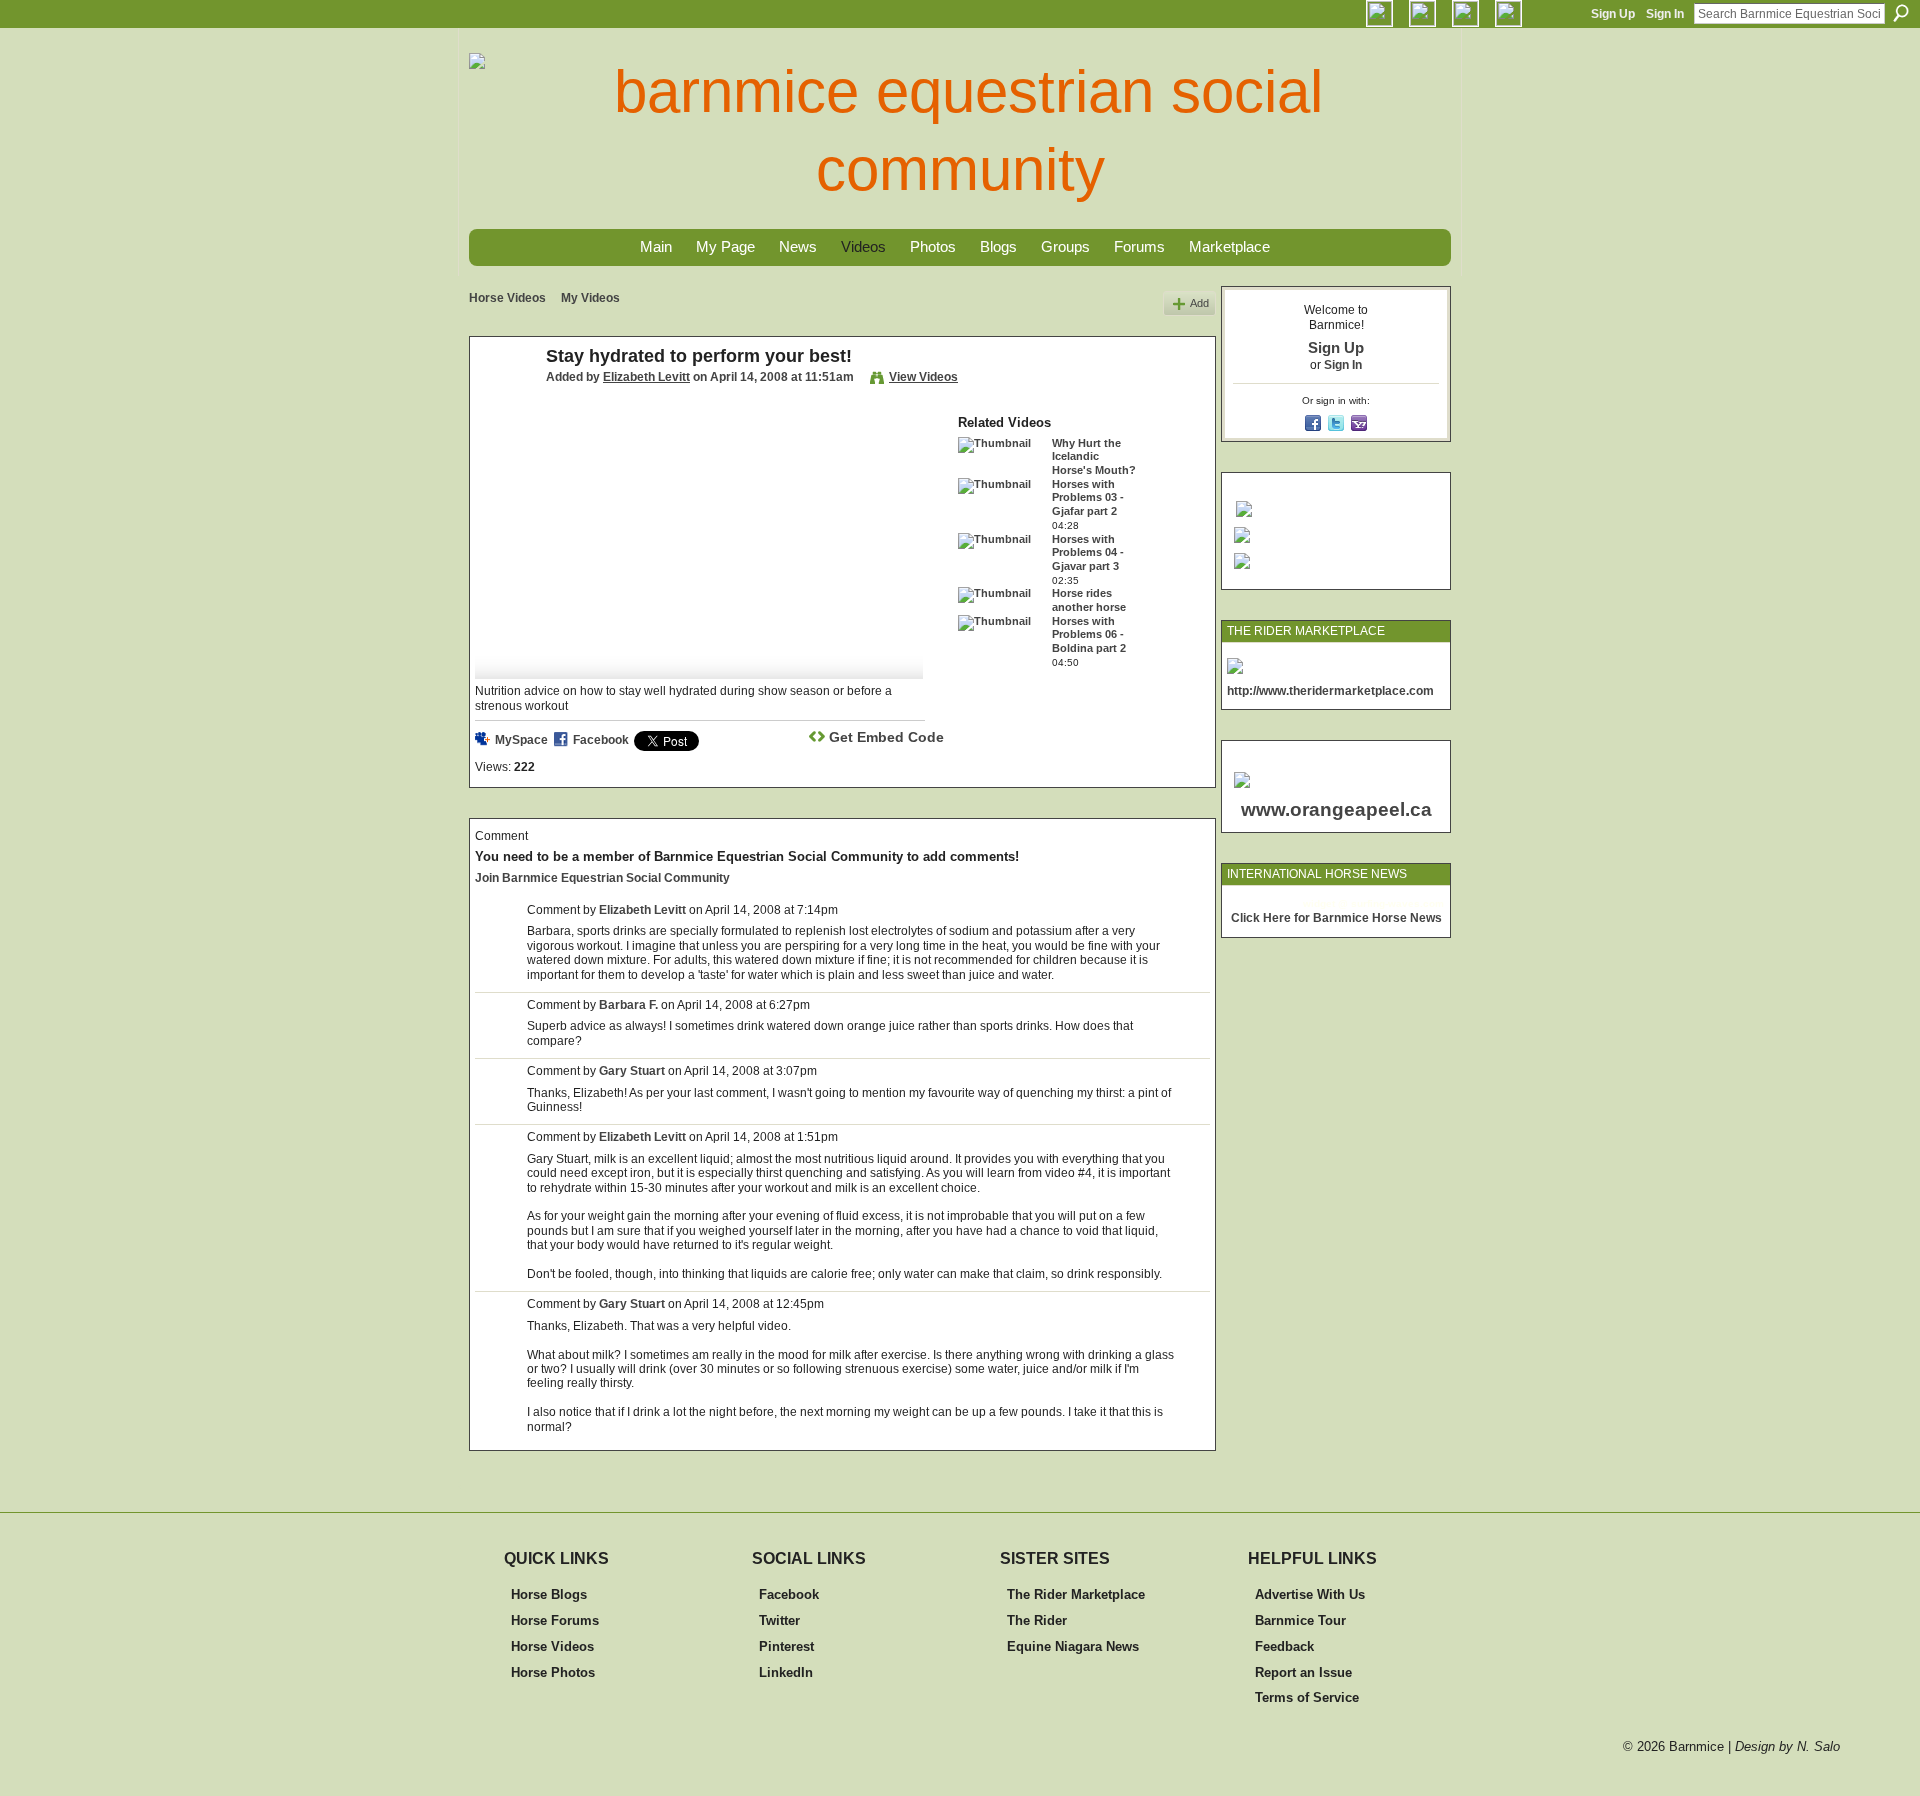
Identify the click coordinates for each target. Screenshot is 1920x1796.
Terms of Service (1307, 1697)
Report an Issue (1303, 1672)
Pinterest (786, 1646)
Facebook (601, 740)
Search (1901, 13)
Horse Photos (553, 1672)
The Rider (1037, 1620)
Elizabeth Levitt (646, 377)
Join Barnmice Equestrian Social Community (602, 878)
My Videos (590, 298)
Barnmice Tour (1300, 1620)
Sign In (1665, 14)
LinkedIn (786, 1672)
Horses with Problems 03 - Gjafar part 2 (1088, 497)
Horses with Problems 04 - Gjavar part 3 (1088, 552)
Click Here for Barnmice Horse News (1336, 918)
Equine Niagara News (1073, 1646)
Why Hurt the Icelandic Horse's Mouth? (1094, 456)
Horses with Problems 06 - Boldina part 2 (1089, 634)
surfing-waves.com (1397, 903)
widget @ (1325, 903)
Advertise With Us (1310, 1594)
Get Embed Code (886, 737)
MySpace (521, 740)
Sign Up (1613, 14)
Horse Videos (507, 298)
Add (1199, 303)
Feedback (1284, 1646)
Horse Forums (555, 1620)
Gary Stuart (632, 1071)
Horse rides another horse (1089, 600)
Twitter (779, 1620)
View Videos (923, 377)
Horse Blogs (549, 1594)
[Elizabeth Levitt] (507, 401)
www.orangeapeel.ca (1336, 809)
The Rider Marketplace (1076, 1594)
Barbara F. (628, 1005)
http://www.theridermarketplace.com (1330, 691)
